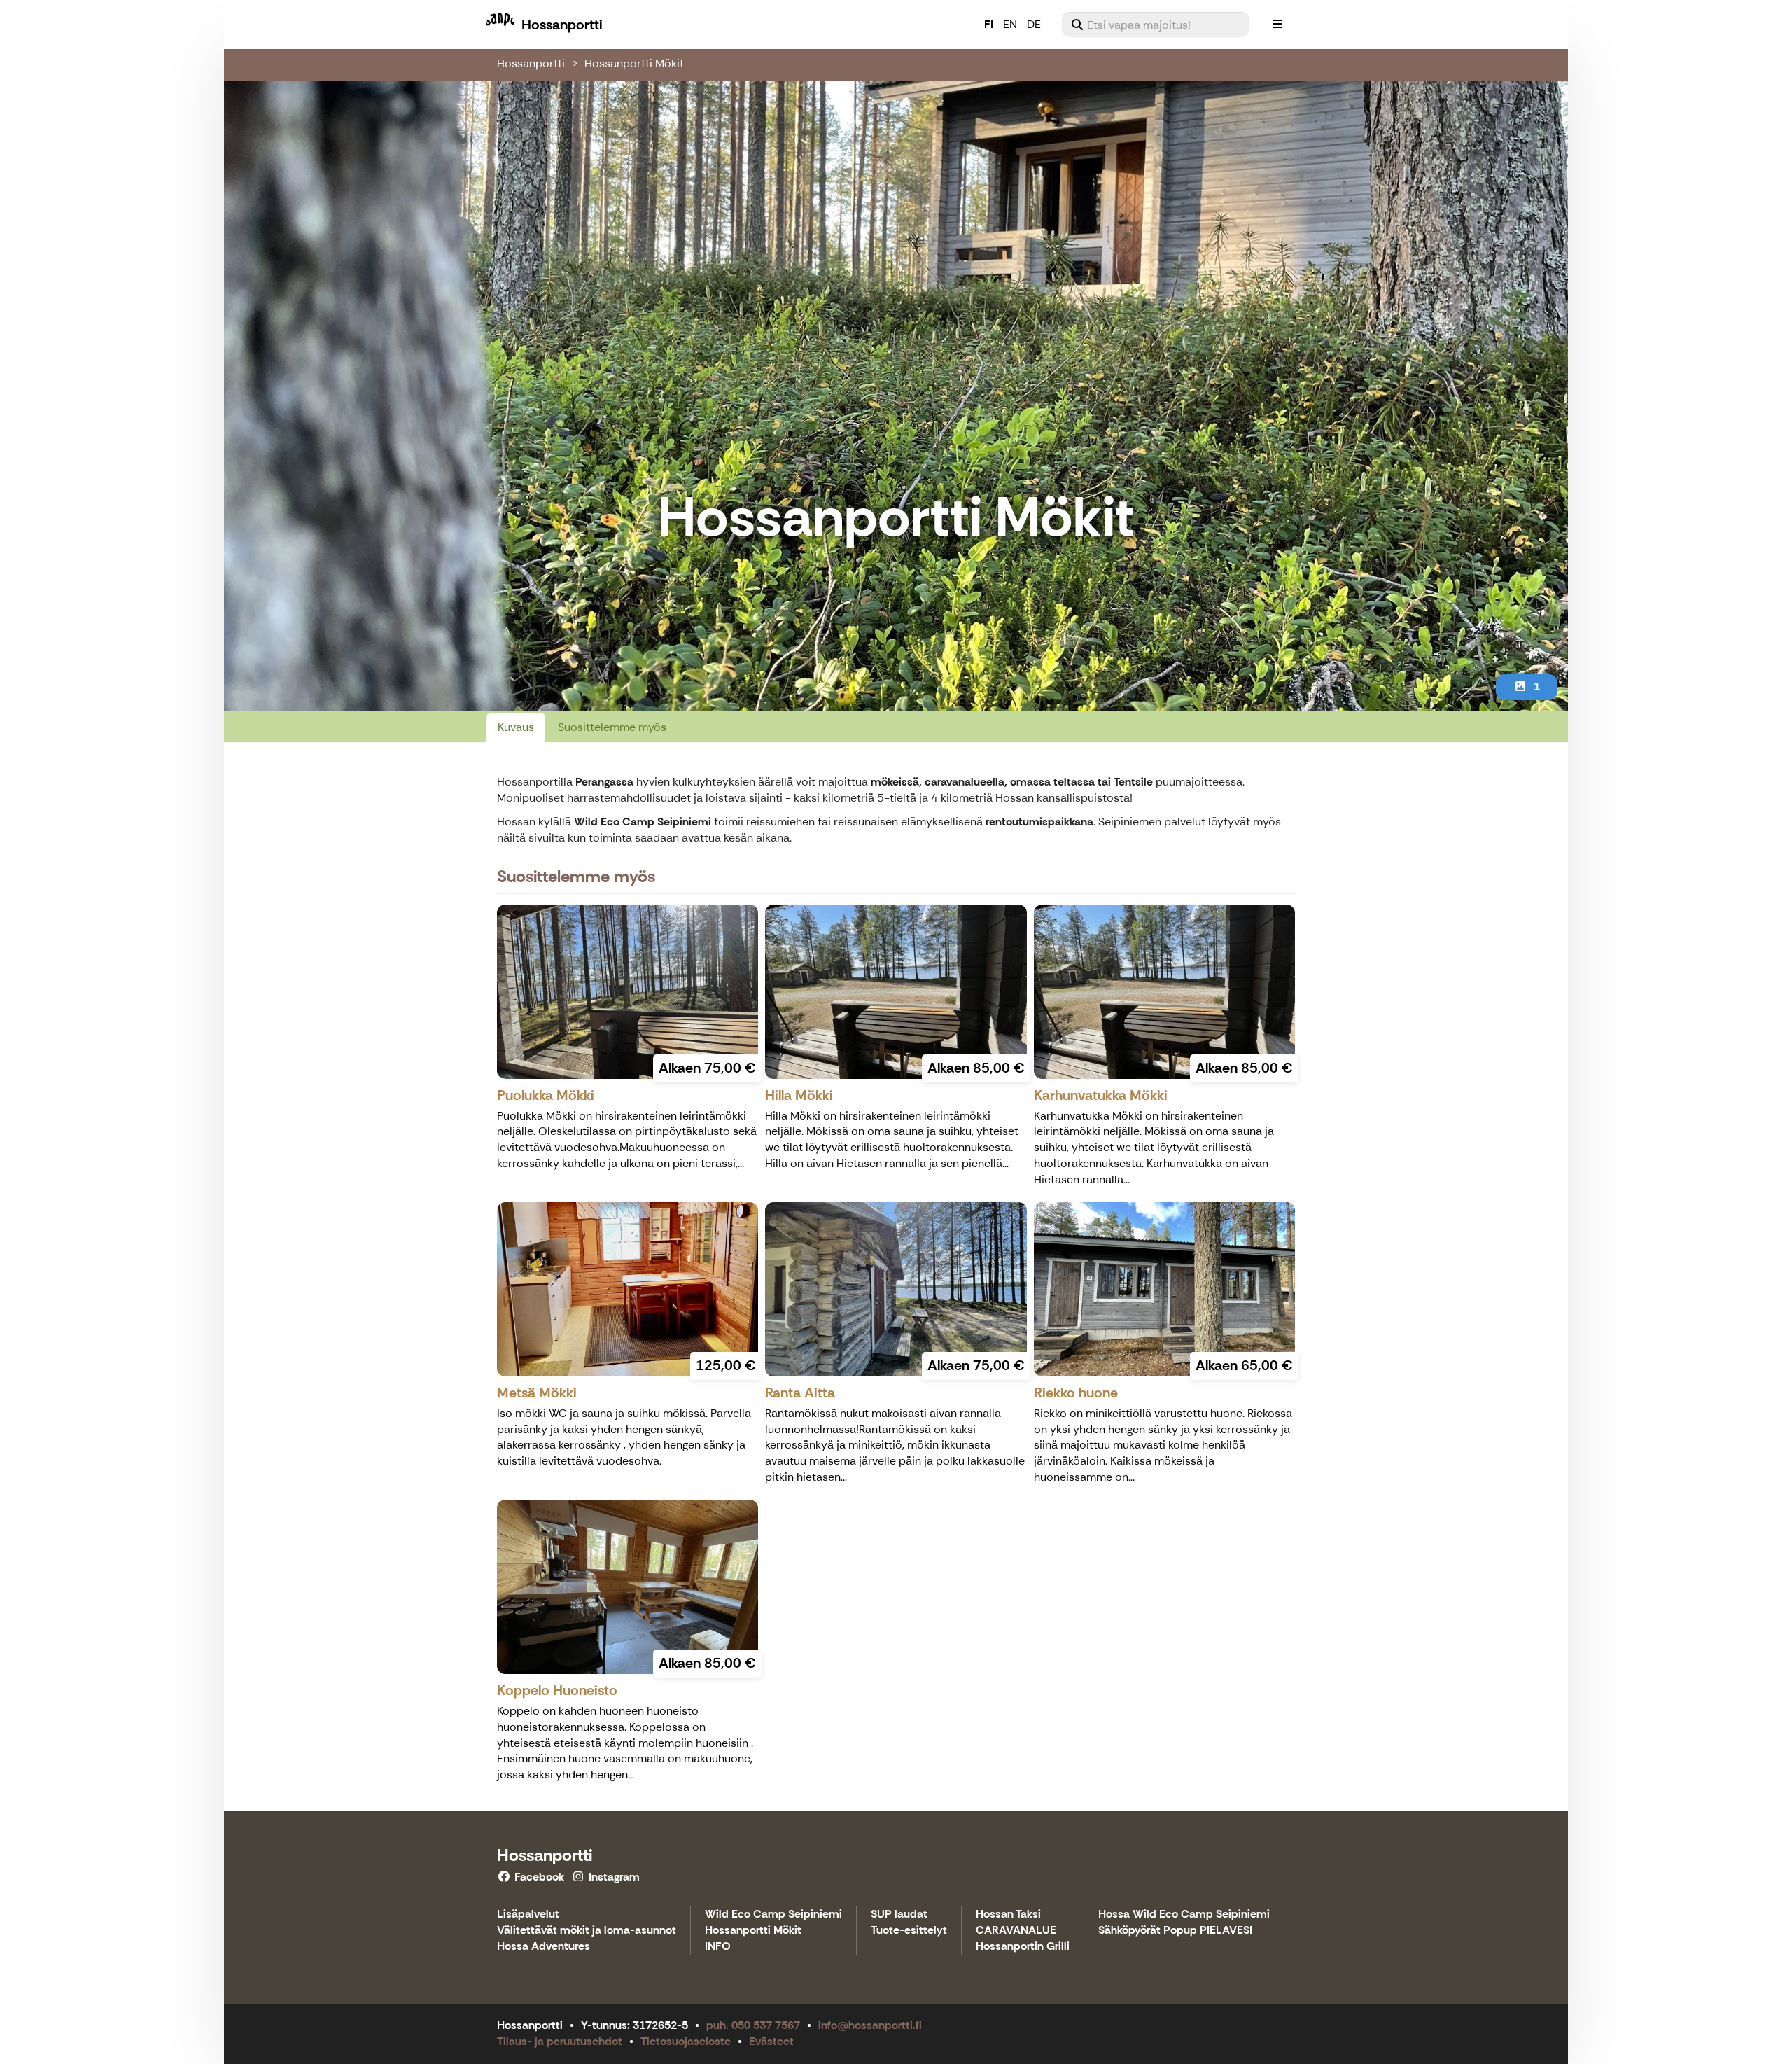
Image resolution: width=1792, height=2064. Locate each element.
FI (989, 24)
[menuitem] (1156, 25)
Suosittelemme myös (612, 727)
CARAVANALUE (1016, 1931)
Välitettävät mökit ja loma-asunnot (587, 1931)
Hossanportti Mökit (634, 63)
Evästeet (771, 2041)
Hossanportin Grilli (1023, 1947)
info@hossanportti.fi (870, 2025)
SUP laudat (899, 1915)
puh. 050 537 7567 (753, 2025)
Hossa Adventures (544, 1947)
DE (1034, 24)
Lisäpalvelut (528, 1915)
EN (1010, 24)
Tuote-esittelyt (909, 1931)
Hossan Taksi (1008, 1915)
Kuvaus (516, 727)
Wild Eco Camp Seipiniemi (773, 1915)
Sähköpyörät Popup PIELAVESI (1175, 1931)
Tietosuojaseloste (686, 2041)
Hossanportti (531, 63)
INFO (718, 1947)
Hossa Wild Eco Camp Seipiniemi (1184, 1915)
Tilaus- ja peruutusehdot (560, 2041)
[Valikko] (1277, 25)
